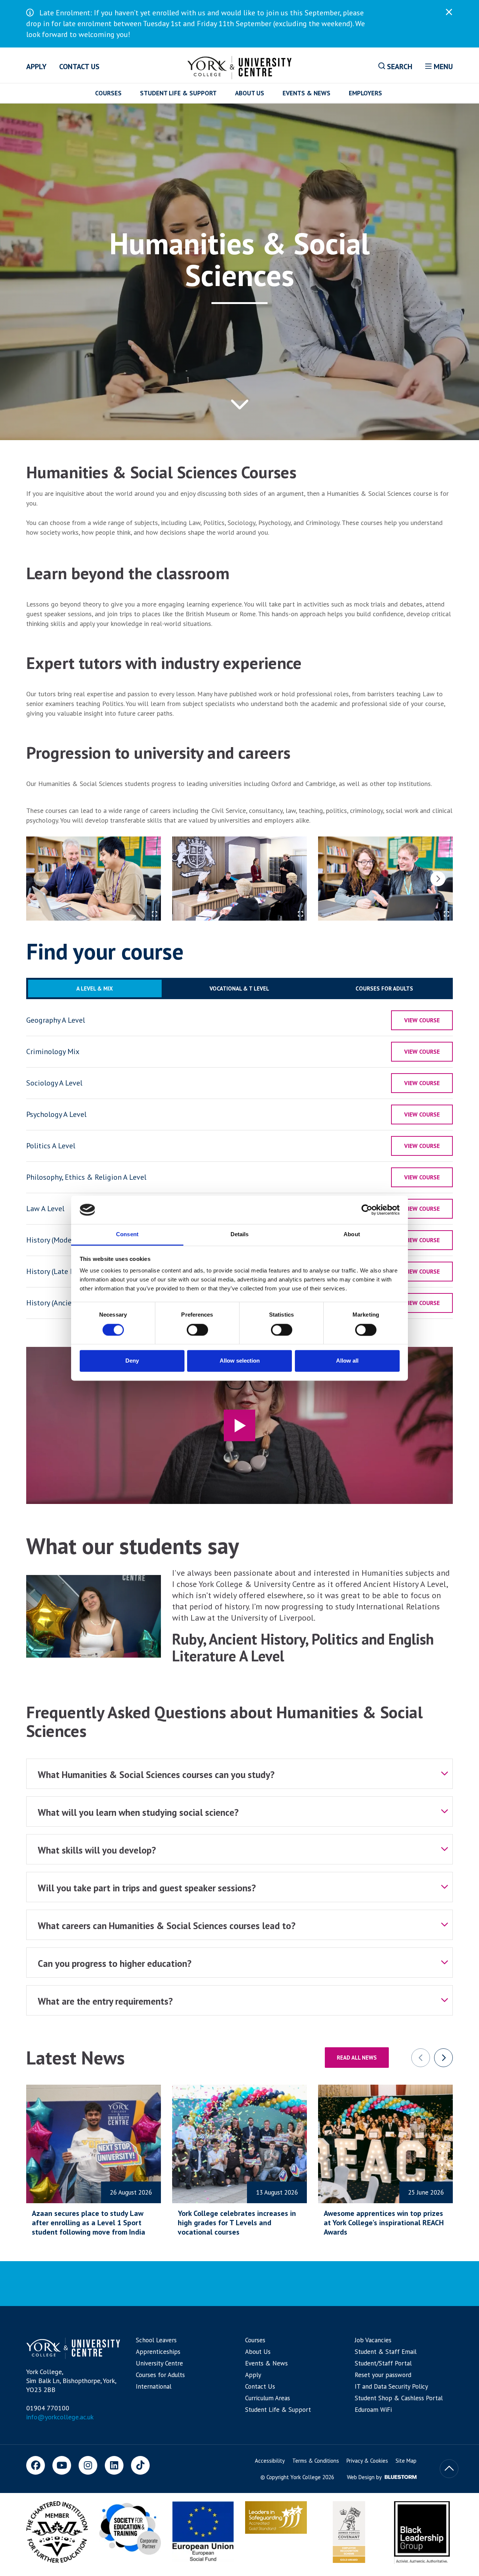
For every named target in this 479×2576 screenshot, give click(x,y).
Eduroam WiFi (373, 2410)
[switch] (197, 1330)
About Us (250, 93)
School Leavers (156, 2340)
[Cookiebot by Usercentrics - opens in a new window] (367, 1210)
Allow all (347, 1361)
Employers (365, 93)
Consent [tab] (127, 1235)
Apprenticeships (158, 2352)
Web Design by (365, 2477)
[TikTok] (140, 2465)
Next (438, 879)
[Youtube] (62, 2465)
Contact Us (79, 67)
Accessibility (270, 2461)
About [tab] (352, 1235)
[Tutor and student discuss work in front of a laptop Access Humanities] (94, 879)
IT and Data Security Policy (391, 2386)
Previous (41, 879)
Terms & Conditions (316, 2461)
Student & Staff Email (386, 2352)
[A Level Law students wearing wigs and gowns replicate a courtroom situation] (239, 879)
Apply (36, 67)
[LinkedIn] (114, 2465)
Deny (132, 1361)
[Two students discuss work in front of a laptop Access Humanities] (385, 879)
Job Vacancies (373, 2340)
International (154, 2386)
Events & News (306, 93)
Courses (108, 93)
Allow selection (240, 1361)
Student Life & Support (178, 93)
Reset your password (383, 2375)
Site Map (406, 2461)
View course (422, 1020)
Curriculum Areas (268, 2398)
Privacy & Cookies (367, 2461)
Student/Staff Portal (383, 2363)
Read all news (357, 2058)
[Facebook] (36, 2465)
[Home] (240, 66)
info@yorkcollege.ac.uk (60, 2417)
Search (399, 67)
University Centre (159, 2363)
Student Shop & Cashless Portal (399, 2398)
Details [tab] (240, 1235)
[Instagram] (88, 2465)
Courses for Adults (160, 2375)
